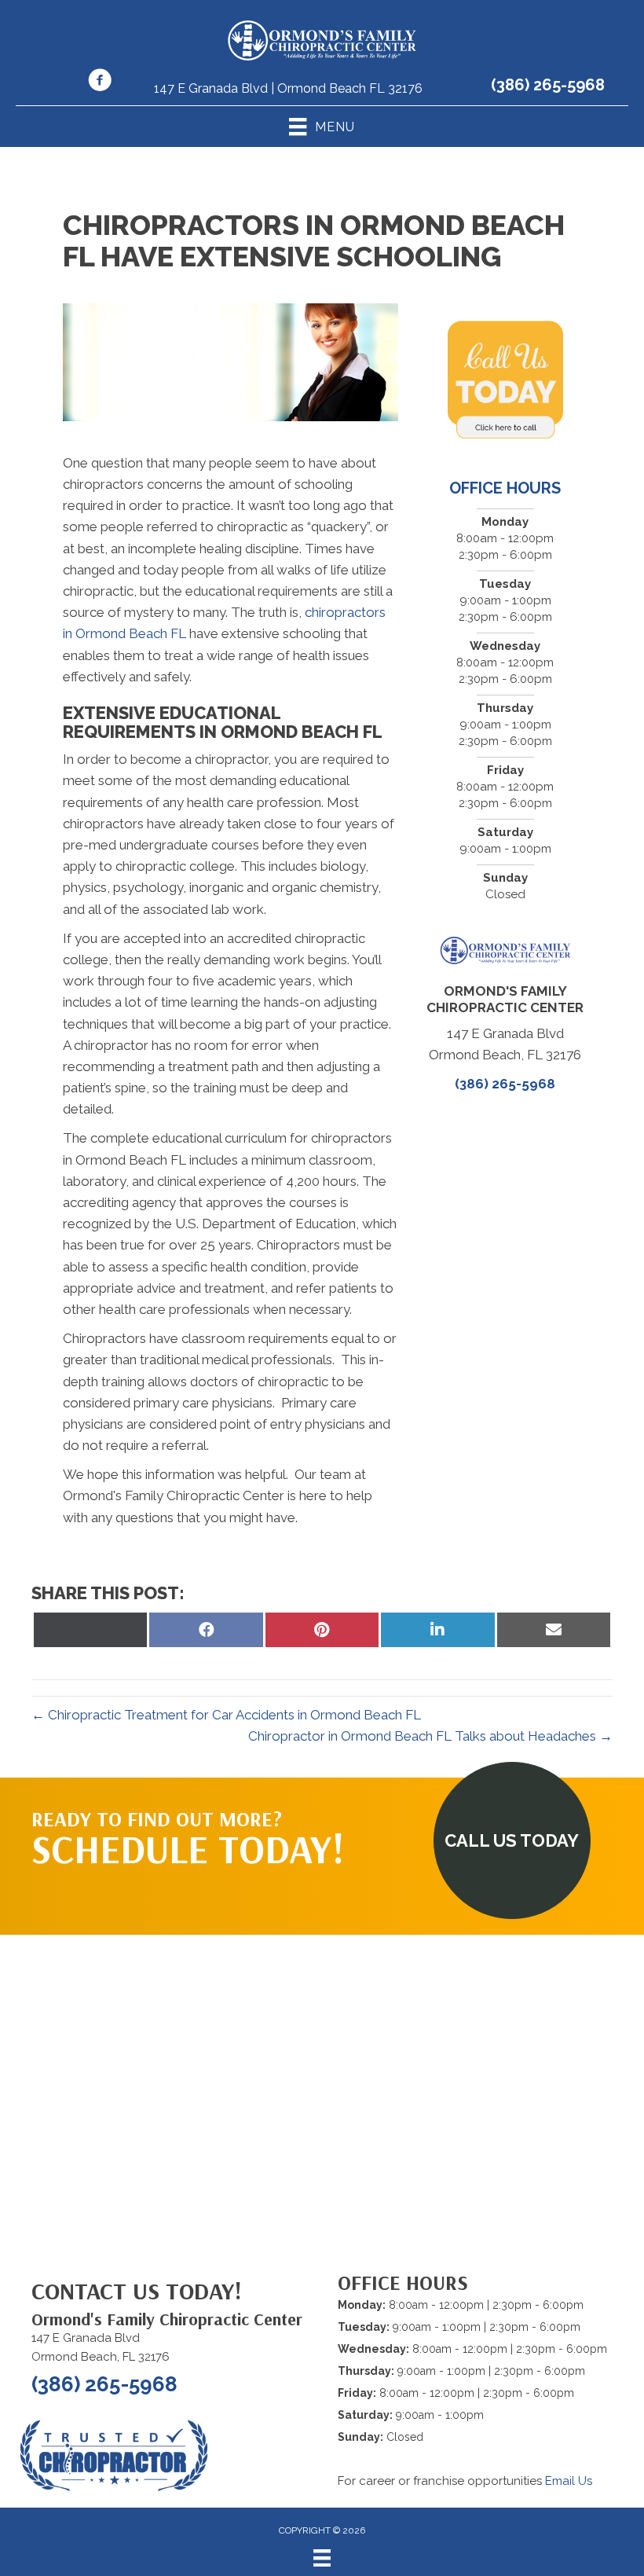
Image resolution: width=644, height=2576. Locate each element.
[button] (512, 1840)
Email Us (569, 2481)
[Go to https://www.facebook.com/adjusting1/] (100, 83)
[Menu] (322, 2558)
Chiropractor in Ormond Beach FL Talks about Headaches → (430, 1736)
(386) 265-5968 (548, 85)
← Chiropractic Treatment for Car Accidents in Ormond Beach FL (226, 1715)
